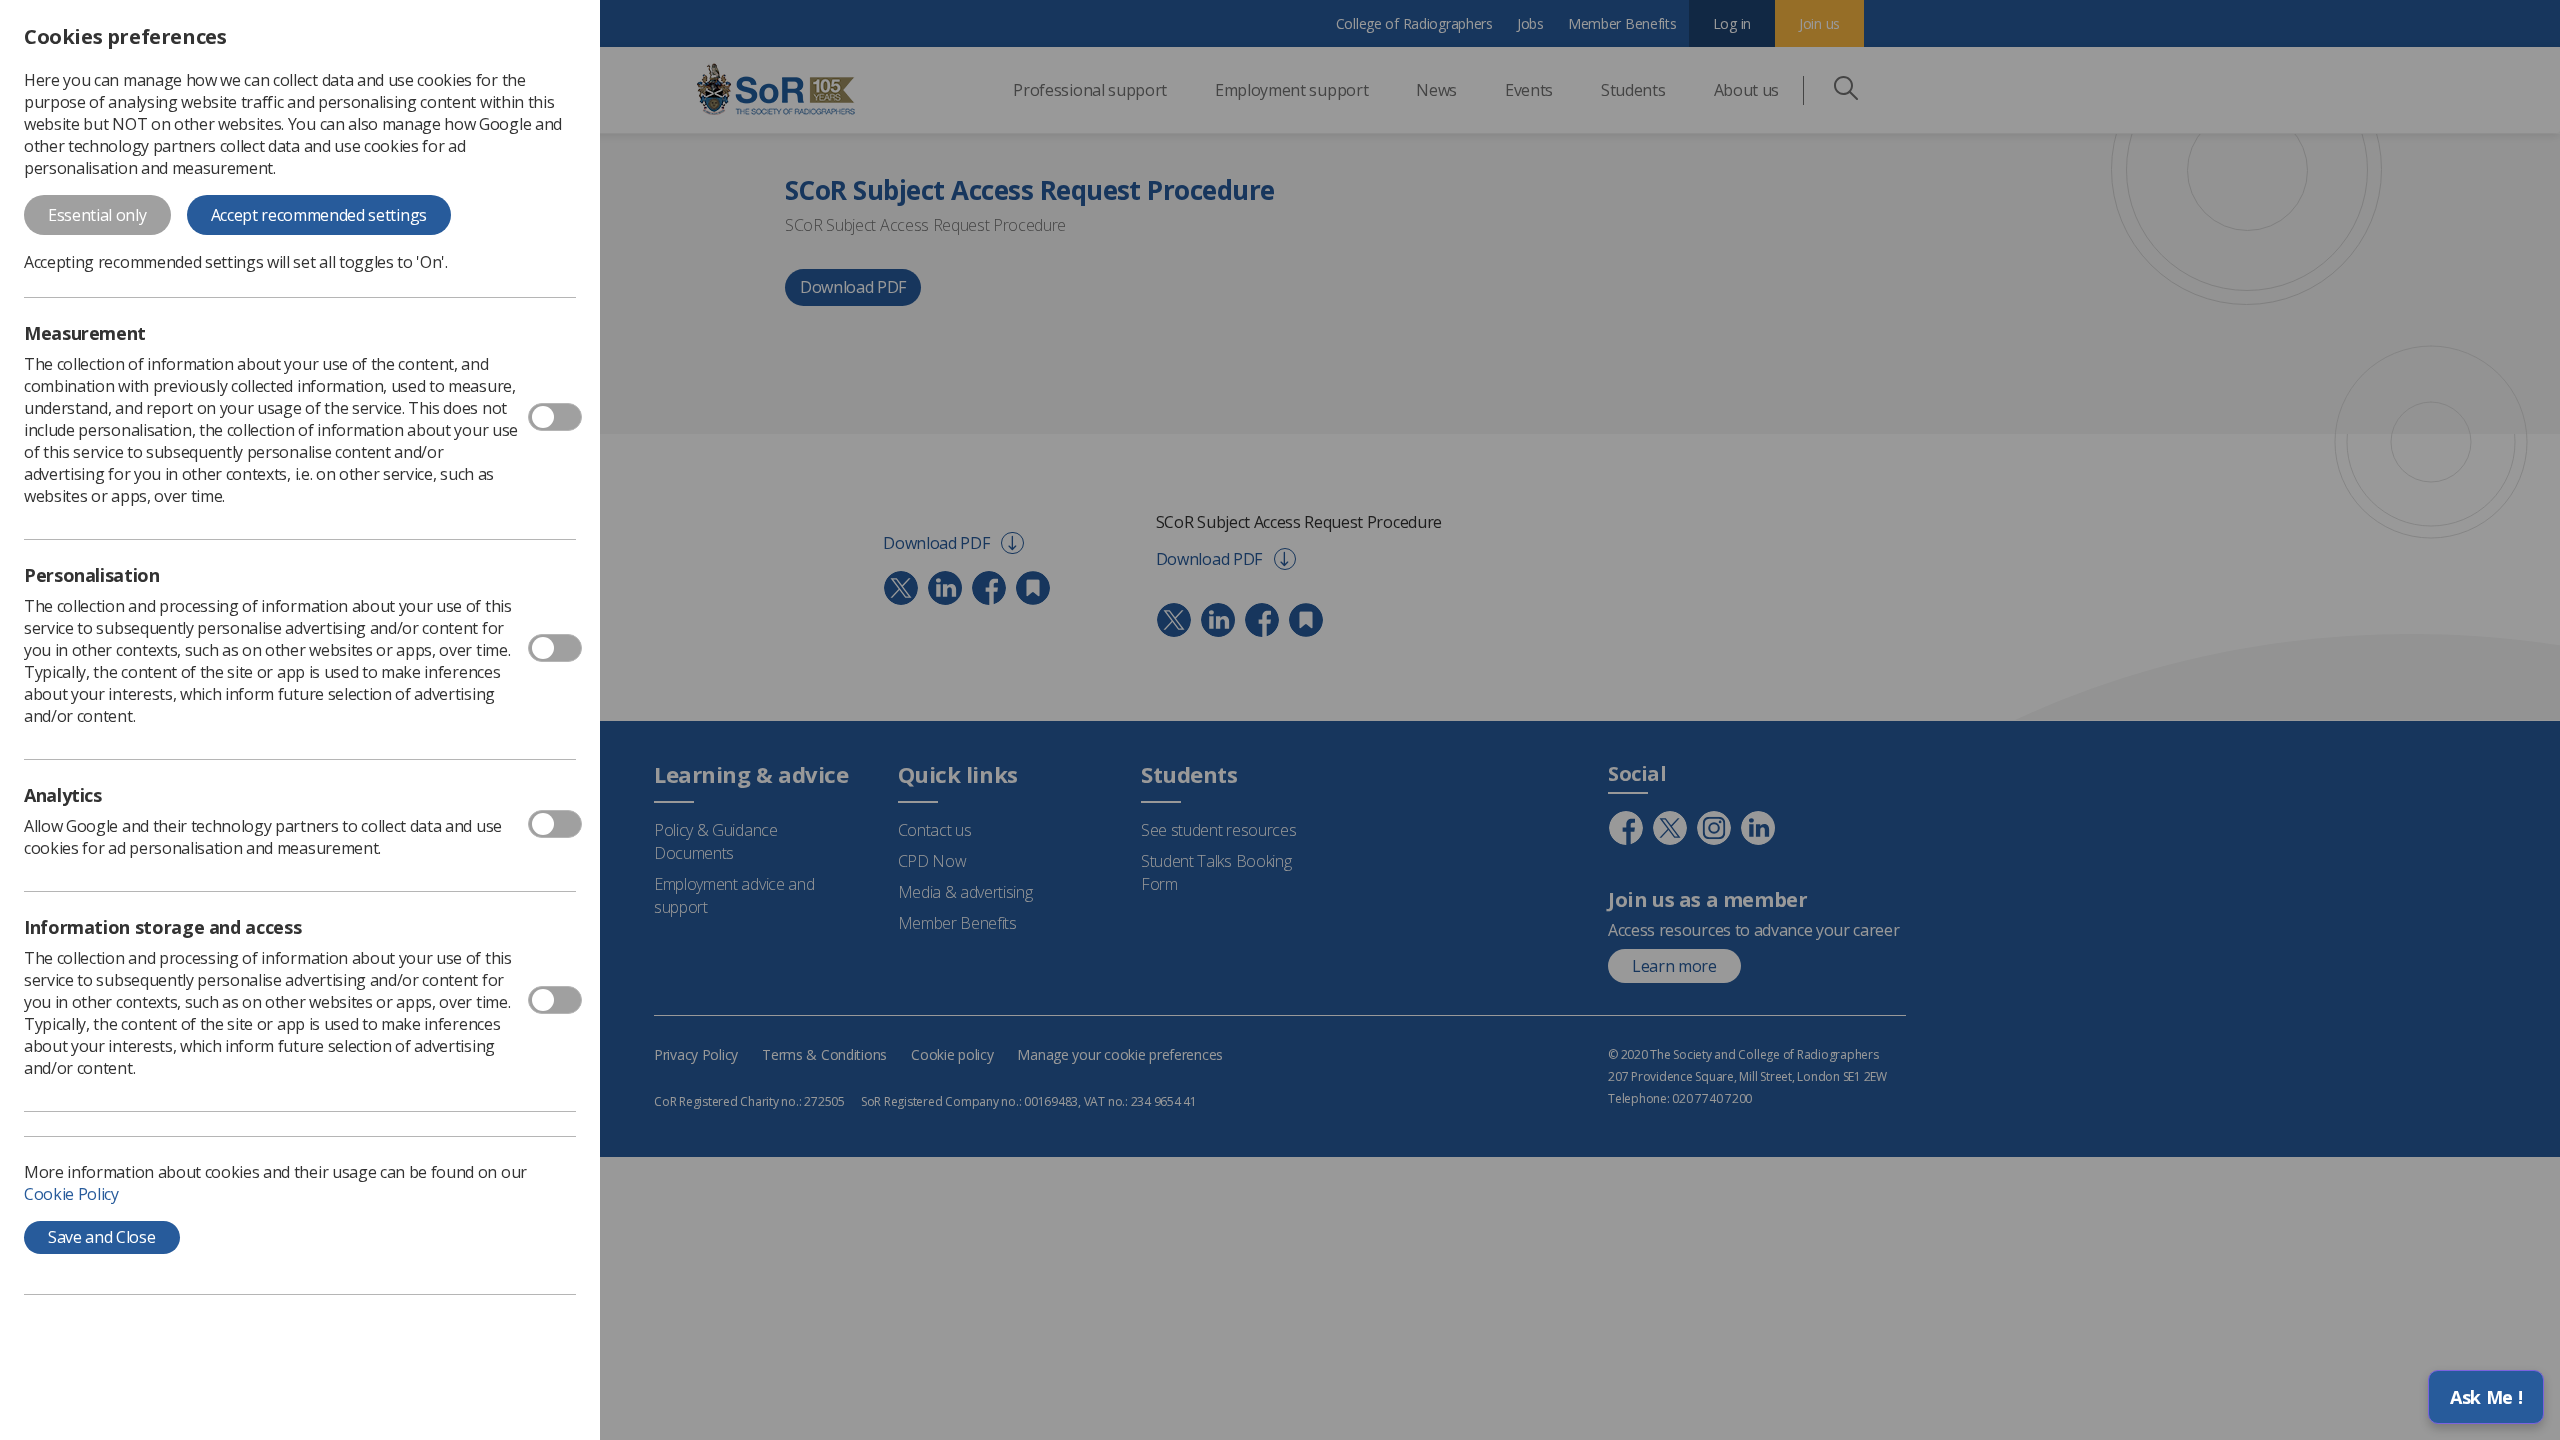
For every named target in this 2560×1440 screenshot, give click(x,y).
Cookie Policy (71, 1194)
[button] (2486, 1397)
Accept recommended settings (319, 215)
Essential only (97, 215)
